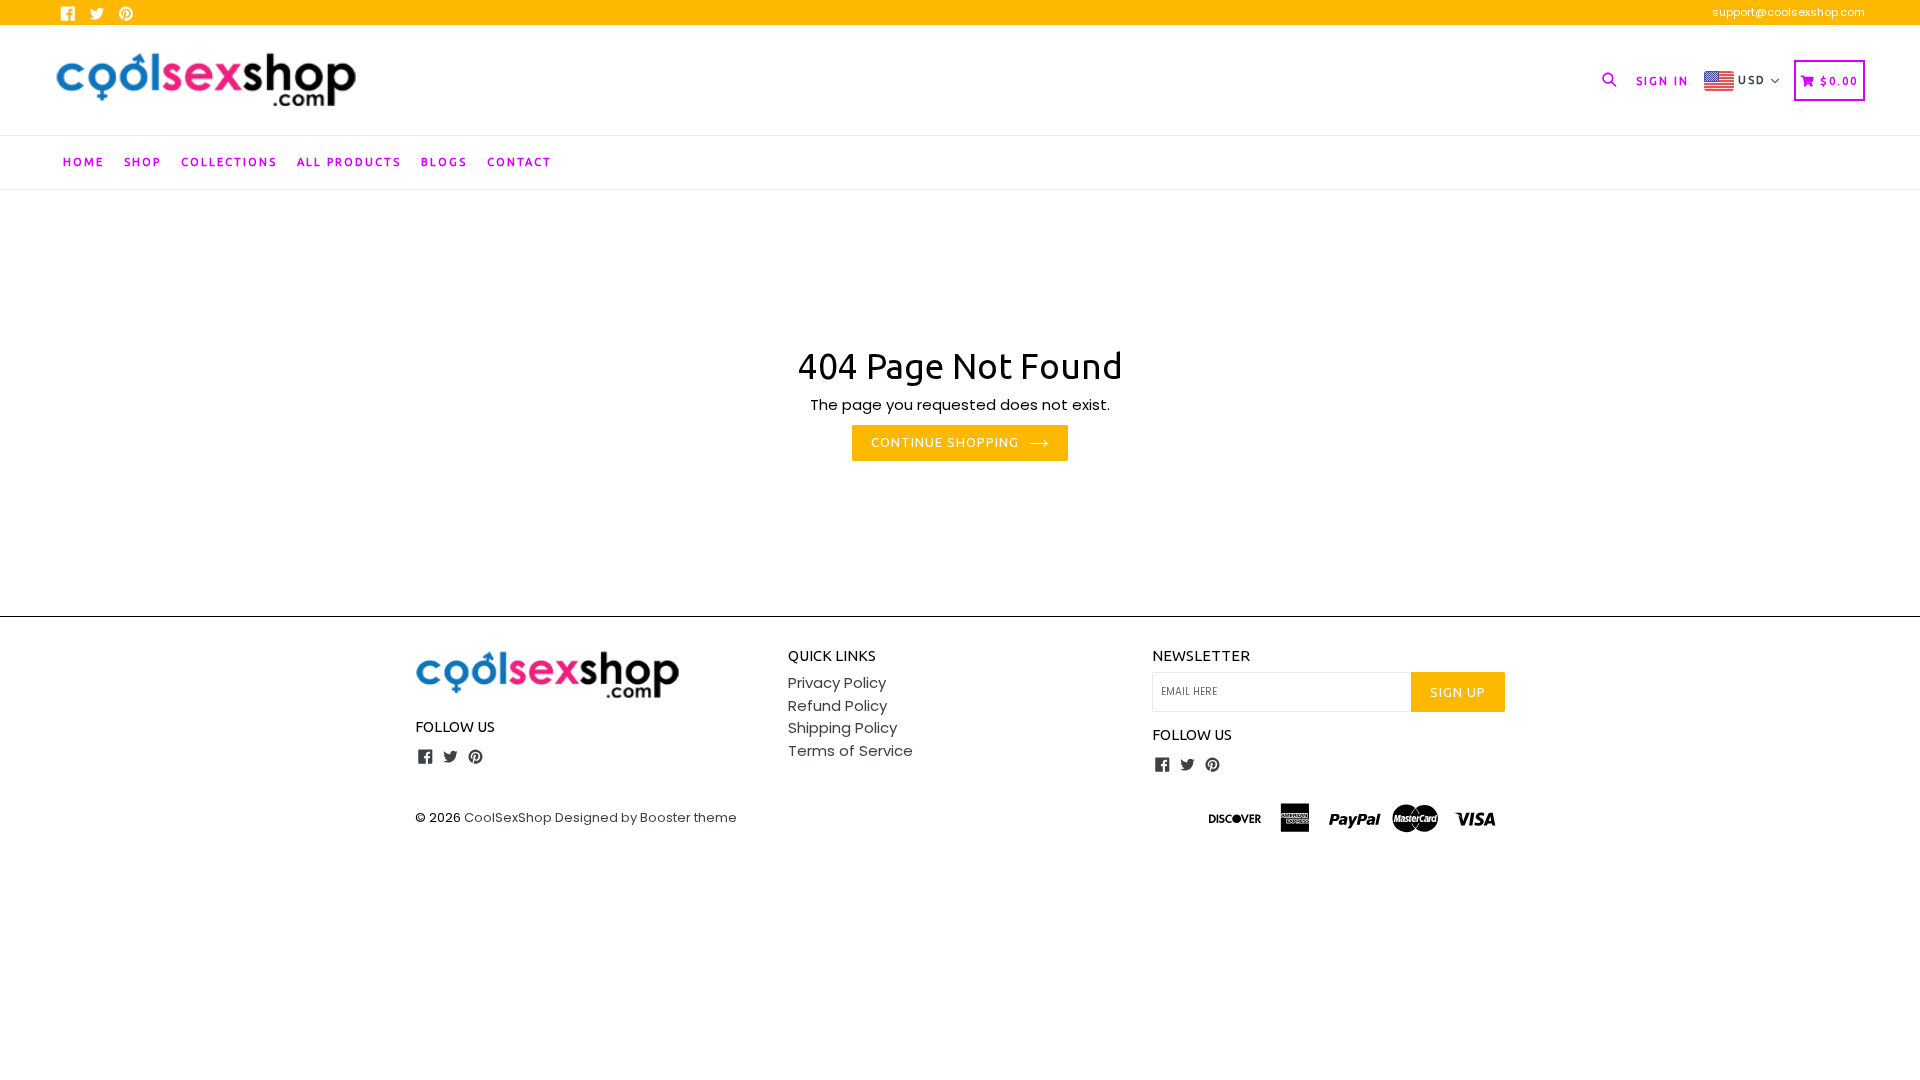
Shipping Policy (842, 727)
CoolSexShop (508, 817)
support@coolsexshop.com (1788, 12)
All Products (349, 162)
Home (83, 162)
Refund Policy (837, 705)
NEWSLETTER (1201, 655)
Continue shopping (945, 442)
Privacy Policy (837, 682)
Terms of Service (850, 750)
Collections (229, 162)
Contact (519, 162)
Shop (142, 162)
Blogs (444, 162)
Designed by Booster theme (646, 817)
